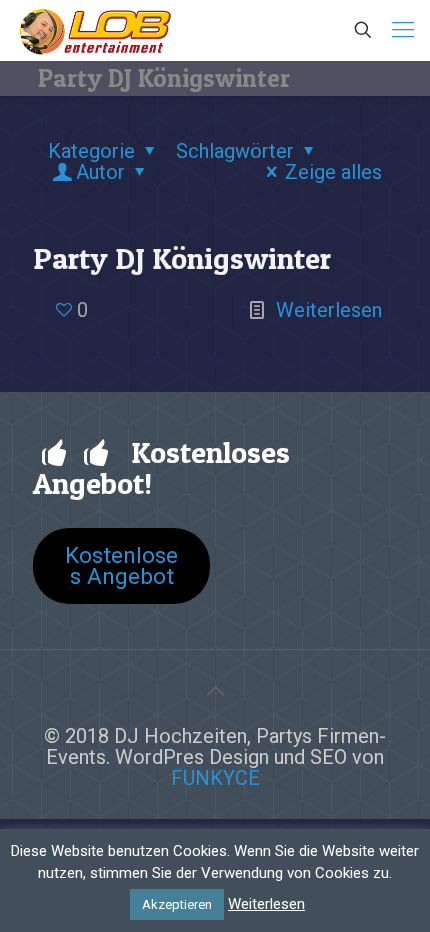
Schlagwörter (235, 151)
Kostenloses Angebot (121, 565)
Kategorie (91, 151)
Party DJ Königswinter (182, 258)
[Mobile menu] (403, 30)
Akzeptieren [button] (177, 904)
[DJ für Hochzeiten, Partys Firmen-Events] (95, 30)
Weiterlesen (329, 310)
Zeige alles (333, 172)
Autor (100, 172)
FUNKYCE (215, 778)
